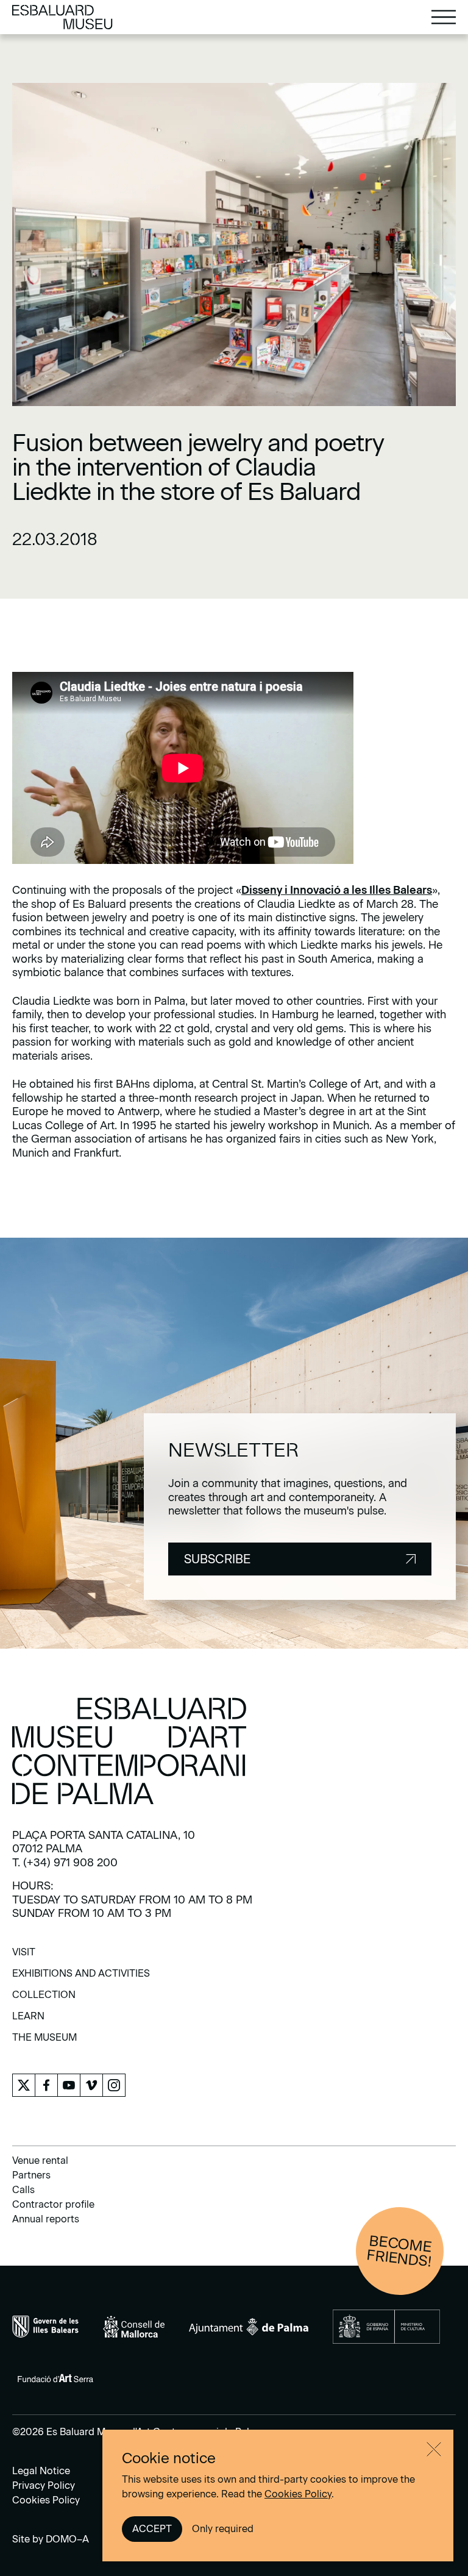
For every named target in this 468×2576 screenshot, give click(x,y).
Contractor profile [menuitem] (53, 2204)
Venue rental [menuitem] (40, 2160)
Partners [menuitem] (31, 2175)
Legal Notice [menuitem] (41, 2471)
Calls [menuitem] (23, 2190)
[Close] (434, 2449)
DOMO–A (67, 2539)
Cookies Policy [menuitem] (46, 2500)
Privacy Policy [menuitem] (44, 2485)
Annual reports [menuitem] (46, 2219)
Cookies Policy (298, 2494)
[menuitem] (24, 1956)
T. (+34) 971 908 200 (65, 1863)
